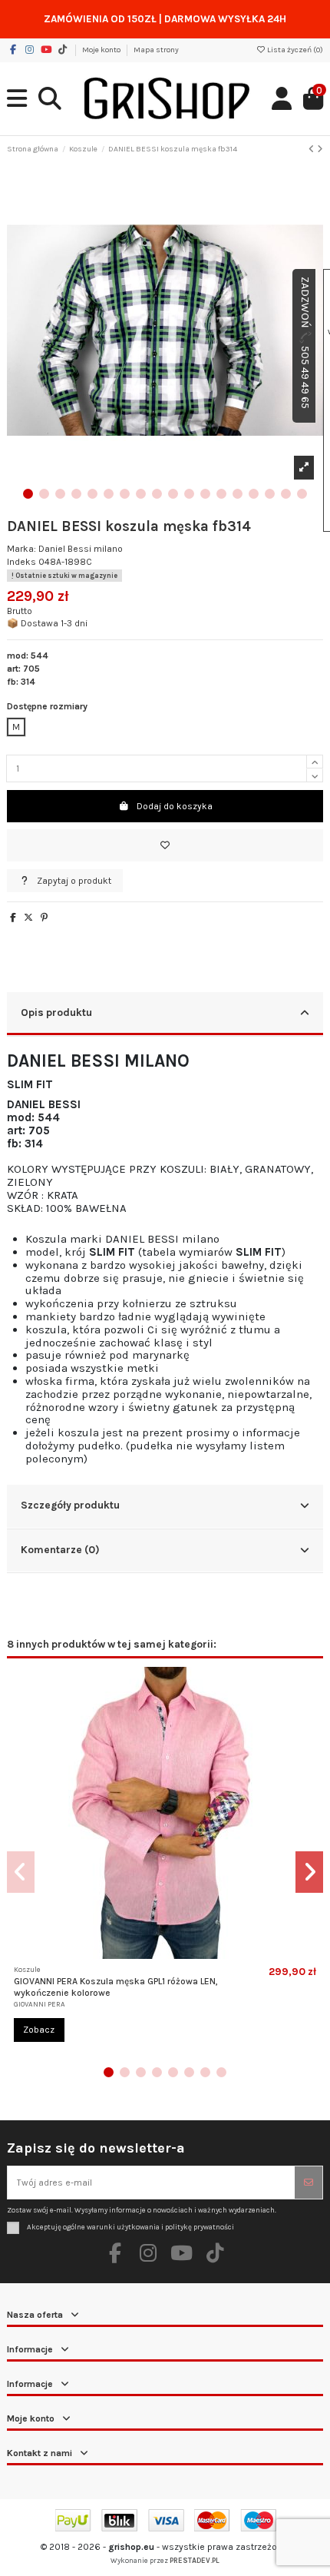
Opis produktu (56, 1012)
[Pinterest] (44, 918)
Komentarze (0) (60, 1549)
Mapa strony (156, 50)
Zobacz (39, 2030)
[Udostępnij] (13, 918)
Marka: (21, 549)
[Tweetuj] (28, 918)
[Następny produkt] (320, 149)
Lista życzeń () (294, 50)
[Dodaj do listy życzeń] (165, 845)
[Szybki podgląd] (174, 1954)
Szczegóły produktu (70, 1505)
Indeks (21, 562)
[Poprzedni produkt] (313, 149)
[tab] (165, 1014)
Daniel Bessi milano (81, 549)
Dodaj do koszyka (175, 806)
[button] (28, 494)
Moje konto (102, 50)
